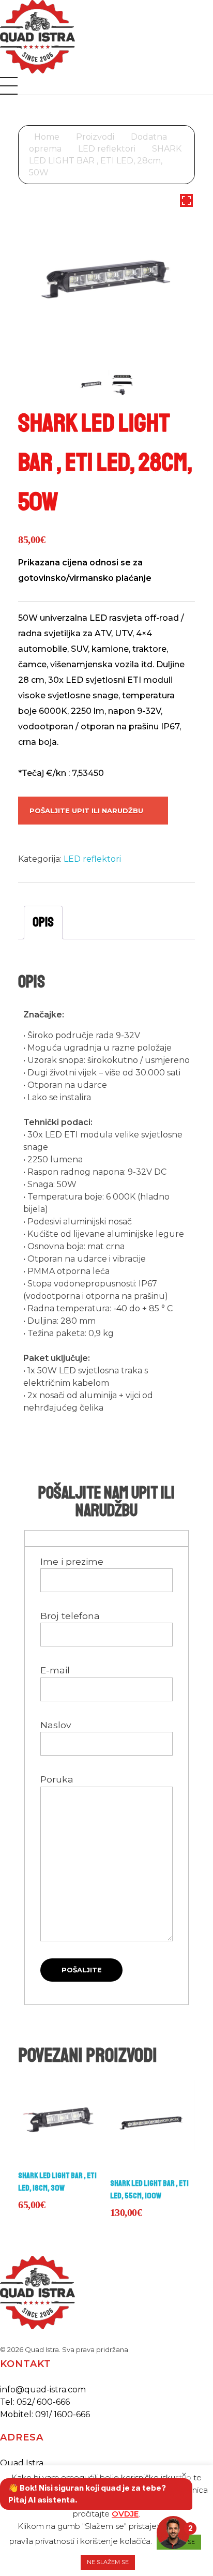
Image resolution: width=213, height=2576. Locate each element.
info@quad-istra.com (43, 2390)
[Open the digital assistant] (173, 2533)
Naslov (56, 1725)
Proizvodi (95, 137)
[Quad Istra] (37, 37)
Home (47, 137)
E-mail (55, 1670)
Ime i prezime (72, 1561)
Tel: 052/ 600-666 (35, 2402)
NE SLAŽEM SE (108, 2562)
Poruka (57, 1779)
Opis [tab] (43, 922)
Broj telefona (70, 1616)
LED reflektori (107, 149)
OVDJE (125, 2514)
